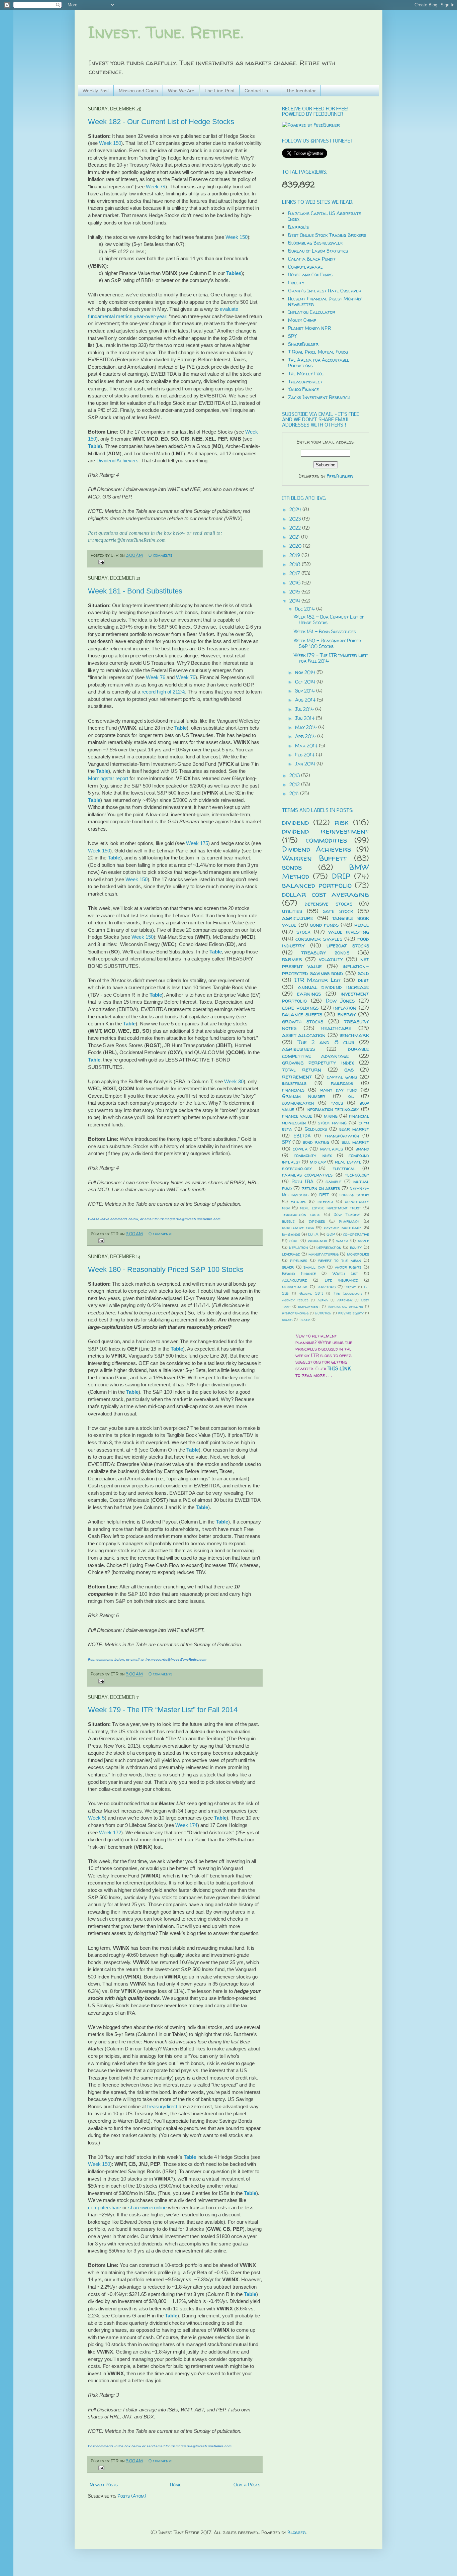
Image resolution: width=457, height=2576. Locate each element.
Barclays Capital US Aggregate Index (325, 216)
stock (303, 932)
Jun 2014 (305, 718)
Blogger (297, 2532)
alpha (323, 1300)
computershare (105, 2207)
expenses (317, 1221)
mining (331, 1116)
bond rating (316, 1142)
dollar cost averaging (326, 894)
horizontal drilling (346, 1306)
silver (288, 1267)
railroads (342, 1083)
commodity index (313, 1155)
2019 (295, 555)
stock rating (332, 1123)
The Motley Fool (306, 374)
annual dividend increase (333, 987)
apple (363, 1241)
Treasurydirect (305, 382)
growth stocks (303, 1021)
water (342, 1241)
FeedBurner (340, 476)
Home (176, 2485)
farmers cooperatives (307, 1175)
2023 (296, 519)
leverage (291, 1254)
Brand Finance (299, 1273)
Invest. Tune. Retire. (166, 32)
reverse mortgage (343, 1228)
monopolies (358, 1254)
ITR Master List (317, 980)
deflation (298, 1247)
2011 (295, 793)
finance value (297, 1116)
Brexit (350, 1287)
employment (309, 1306)
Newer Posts (104, 2485)
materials (332, 1149)
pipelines (299, 1260)
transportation (342, 1136)
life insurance (341, 1280)
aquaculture (294, 1280)
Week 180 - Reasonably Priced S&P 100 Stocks (166, 1269)
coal (294, 1241)
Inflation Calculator (312, 312)
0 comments (160, 555)
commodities (326, 840)
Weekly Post (96, 91)
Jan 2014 (306, 764)
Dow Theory (347, 1215)
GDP (331, 1234)
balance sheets (302, 1014)
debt (363, 980)
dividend (295, 822)
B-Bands (291, 1234)
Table (94, 446)
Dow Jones (340, 1000)
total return (302, 1069)
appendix (345, 1300)
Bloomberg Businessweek (315, 243)
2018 (296, 564)
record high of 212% (163, 692)
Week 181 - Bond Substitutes (135, 591)
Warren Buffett (314, 858)
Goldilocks (316, 1129)
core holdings (300, 1007)
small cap (314, 1267)
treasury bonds (325, 952)
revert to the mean (340, 1260)
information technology (333, 1109)
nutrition (323, 1313)
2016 (296, 583)
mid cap (318, 1162)
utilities (292, 911)
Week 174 (186, 1825)
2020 (296, 546)
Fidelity (296, 283)
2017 (295, 573)
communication (298, 1103)
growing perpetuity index (318, 1062)
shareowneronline (147, 2207)
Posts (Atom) (132, 2496)
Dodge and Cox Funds (310, 274)
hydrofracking (295, 1313)
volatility (331, 959)
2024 (296, 509)
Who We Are (181, 91)
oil (351, 1096)
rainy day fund (339, 1090)
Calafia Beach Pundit (312, 259)
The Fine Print (219, 91)
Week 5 (96, 1818)
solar (287, 1319)
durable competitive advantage (326, 1052)
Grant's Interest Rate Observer (325, 291)
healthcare (336, 1028)
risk (342, 822)
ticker (305, 1319)
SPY (292, 336)
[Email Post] (100, 562)
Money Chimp (302, 320)
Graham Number (304, 1096)
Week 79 (156, 187)
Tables (234, 273)
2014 (295, 601)
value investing (349, 932)
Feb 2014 (305, 755)
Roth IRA (302, 1181)
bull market (355, 1142)
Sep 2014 (306, 691)
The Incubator (301, 91)
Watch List (345, 1273)
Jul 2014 (305, 709)
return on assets (321, 1188)
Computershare (305, 267)
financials (293, 1090)
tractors (326, 1287)
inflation (345, 1007)
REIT (324, 1195)
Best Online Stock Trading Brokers (327, 235)
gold (363, 973)
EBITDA (302, 1136)
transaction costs (301, 1215)
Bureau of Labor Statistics (318, 251)
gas (349, 1069)
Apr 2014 (306, 736)
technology (357, 1175)
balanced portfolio (317, 885)
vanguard (317, 1241)
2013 (295, 775)
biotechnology (297, 1168)
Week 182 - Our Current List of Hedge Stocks (161, 122)
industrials (294, 1083)
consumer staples (319, 939)
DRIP (341, 876)
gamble (334, 1181)
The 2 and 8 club (326, 1042)
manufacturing (324, 1254)
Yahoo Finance (303, 389)
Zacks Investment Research (319, 397)
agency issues (295, 1300)
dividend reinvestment (326, 831)
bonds (292, 867)
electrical (344, 1168)
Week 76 (156, 677)
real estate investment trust (331, 1208)
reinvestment (295, 1287)
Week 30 (234, 1081)
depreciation (329, 1247)
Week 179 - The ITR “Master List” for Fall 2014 (163, 1710)
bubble (288, 1221)
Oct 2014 (306, 682)
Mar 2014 (307, 746)
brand (362, 1149)
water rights (348, 1267)
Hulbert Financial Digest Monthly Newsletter (325, 301)
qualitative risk (298, 1228)
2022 (296, 528)
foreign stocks (354, 1195)
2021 (295, 537)
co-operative (356, 1234)
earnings (309, 993)
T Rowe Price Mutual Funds (318, 352)
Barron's (298, 227)
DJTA (313, 1234)
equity (356, 1247)
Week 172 (110, 1832)
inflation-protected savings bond (326, 970)
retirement (297, 1076)
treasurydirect (162, 2106)
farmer (292, 959)
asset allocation (304, 1035)
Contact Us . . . (260, 91)
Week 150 (110, 143)
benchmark (354, 1035)
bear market (354, 1129)
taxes (337, 1103)
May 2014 (307, 727)
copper (300, 1149)
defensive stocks (328, 903)
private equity (351, 1313)
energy (347, 1014)
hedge (362, 925)
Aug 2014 (306, 700)
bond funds (325, 925)
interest (326, 1202)
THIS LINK (339, 1368)
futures (298, 1202)
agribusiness (298, 1049)
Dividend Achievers (117, 461)
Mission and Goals (138, 91)
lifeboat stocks (348, 945)
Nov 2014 (306, 672)
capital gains (342, 1077)
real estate (348, 1162)
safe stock (338, 911)
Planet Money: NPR (309, 328)
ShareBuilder (303, 344)
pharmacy (349, 1221)
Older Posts (247, 2485)
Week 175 (197, 843)
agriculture (298, 918)
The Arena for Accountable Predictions (319, 363)
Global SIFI (311, 1293)
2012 (295, 784)
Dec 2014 (306, 609)
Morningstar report (108, 778)
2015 (295, 592)
